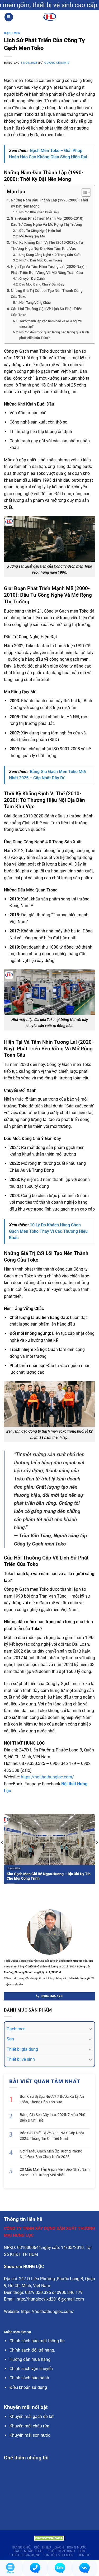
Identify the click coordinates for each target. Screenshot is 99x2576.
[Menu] (9, 17)
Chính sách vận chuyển (31, 2369)
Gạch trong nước (70, 2547)
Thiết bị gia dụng (22, 2049)
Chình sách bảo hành (29, 2378)
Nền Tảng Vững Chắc (35, 303)
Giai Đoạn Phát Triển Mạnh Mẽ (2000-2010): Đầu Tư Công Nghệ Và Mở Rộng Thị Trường (48, 222)
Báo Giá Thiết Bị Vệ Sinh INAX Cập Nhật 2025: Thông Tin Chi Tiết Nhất (52, 2136)
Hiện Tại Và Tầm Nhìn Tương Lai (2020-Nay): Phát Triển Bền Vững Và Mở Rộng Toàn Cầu (48, 270)
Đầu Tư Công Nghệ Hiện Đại (40, 231)
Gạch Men (12, 33)
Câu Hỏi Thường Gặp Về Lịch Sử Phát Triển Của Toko (47, 312)
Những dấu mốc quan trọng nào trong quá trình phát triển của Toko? (54, 335)
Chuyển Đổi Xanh (32, 279)
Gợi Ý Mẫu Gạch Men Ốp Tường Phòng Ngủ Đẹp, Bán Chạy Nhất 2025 (51, 2154)
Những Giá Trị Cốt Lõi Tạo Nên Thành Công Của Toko (47, 294)
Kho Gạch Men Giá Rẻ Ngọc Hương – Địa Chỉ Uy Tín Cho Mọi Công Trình (49, 1876)
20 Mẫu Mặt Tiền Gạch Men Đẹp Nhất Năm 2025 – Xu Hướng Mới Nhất (55, 2172)
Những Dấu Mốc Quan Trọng (41, 260)
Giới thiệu (43, 2547)
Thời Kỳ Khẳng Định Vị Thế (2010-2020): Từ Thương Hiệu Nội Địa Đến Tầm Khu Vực (47, 246)
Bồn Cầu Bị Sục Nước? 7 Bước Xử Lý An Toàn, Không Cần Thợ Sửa (52, 2099)
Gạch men (16, 2029)
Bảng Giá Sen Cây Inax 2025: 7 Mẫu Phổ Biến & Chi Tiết (53, 2117)
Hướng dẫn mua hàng (30, 2359)
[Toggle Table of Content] (84, 192)
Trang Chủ (21, 2547)
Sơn (10, 2039)
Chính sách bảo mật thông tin (37, 2341)
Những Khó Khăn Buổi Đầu (39, 212)
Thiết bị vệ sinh (21, 2059)
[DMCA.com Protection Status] (50, 2538)
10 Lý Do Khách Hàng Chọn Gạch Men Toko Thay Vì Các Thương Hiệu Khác (48, 1231)
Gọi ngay (68, 5)
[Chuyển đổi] (90, 2029)
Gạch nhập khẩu (29, 2551)
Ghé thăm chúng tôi (26, 2458)
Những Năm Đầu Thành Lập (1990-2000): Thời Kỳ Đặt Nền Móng (49, 203)
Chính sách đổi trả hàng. (32, 2350)
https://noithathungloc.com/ (47, 1777)
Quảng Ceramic (57, 63)
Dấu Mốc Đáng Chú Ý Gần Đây (42, 284)
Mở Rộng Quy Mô (32, 236)
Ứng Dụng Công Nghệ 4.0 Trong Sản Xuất (50, 255)
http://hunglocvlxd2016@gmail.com (50, 2299)
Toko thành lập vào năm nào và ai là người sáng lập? (50, 324)
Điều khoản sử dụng (28, 2387)
